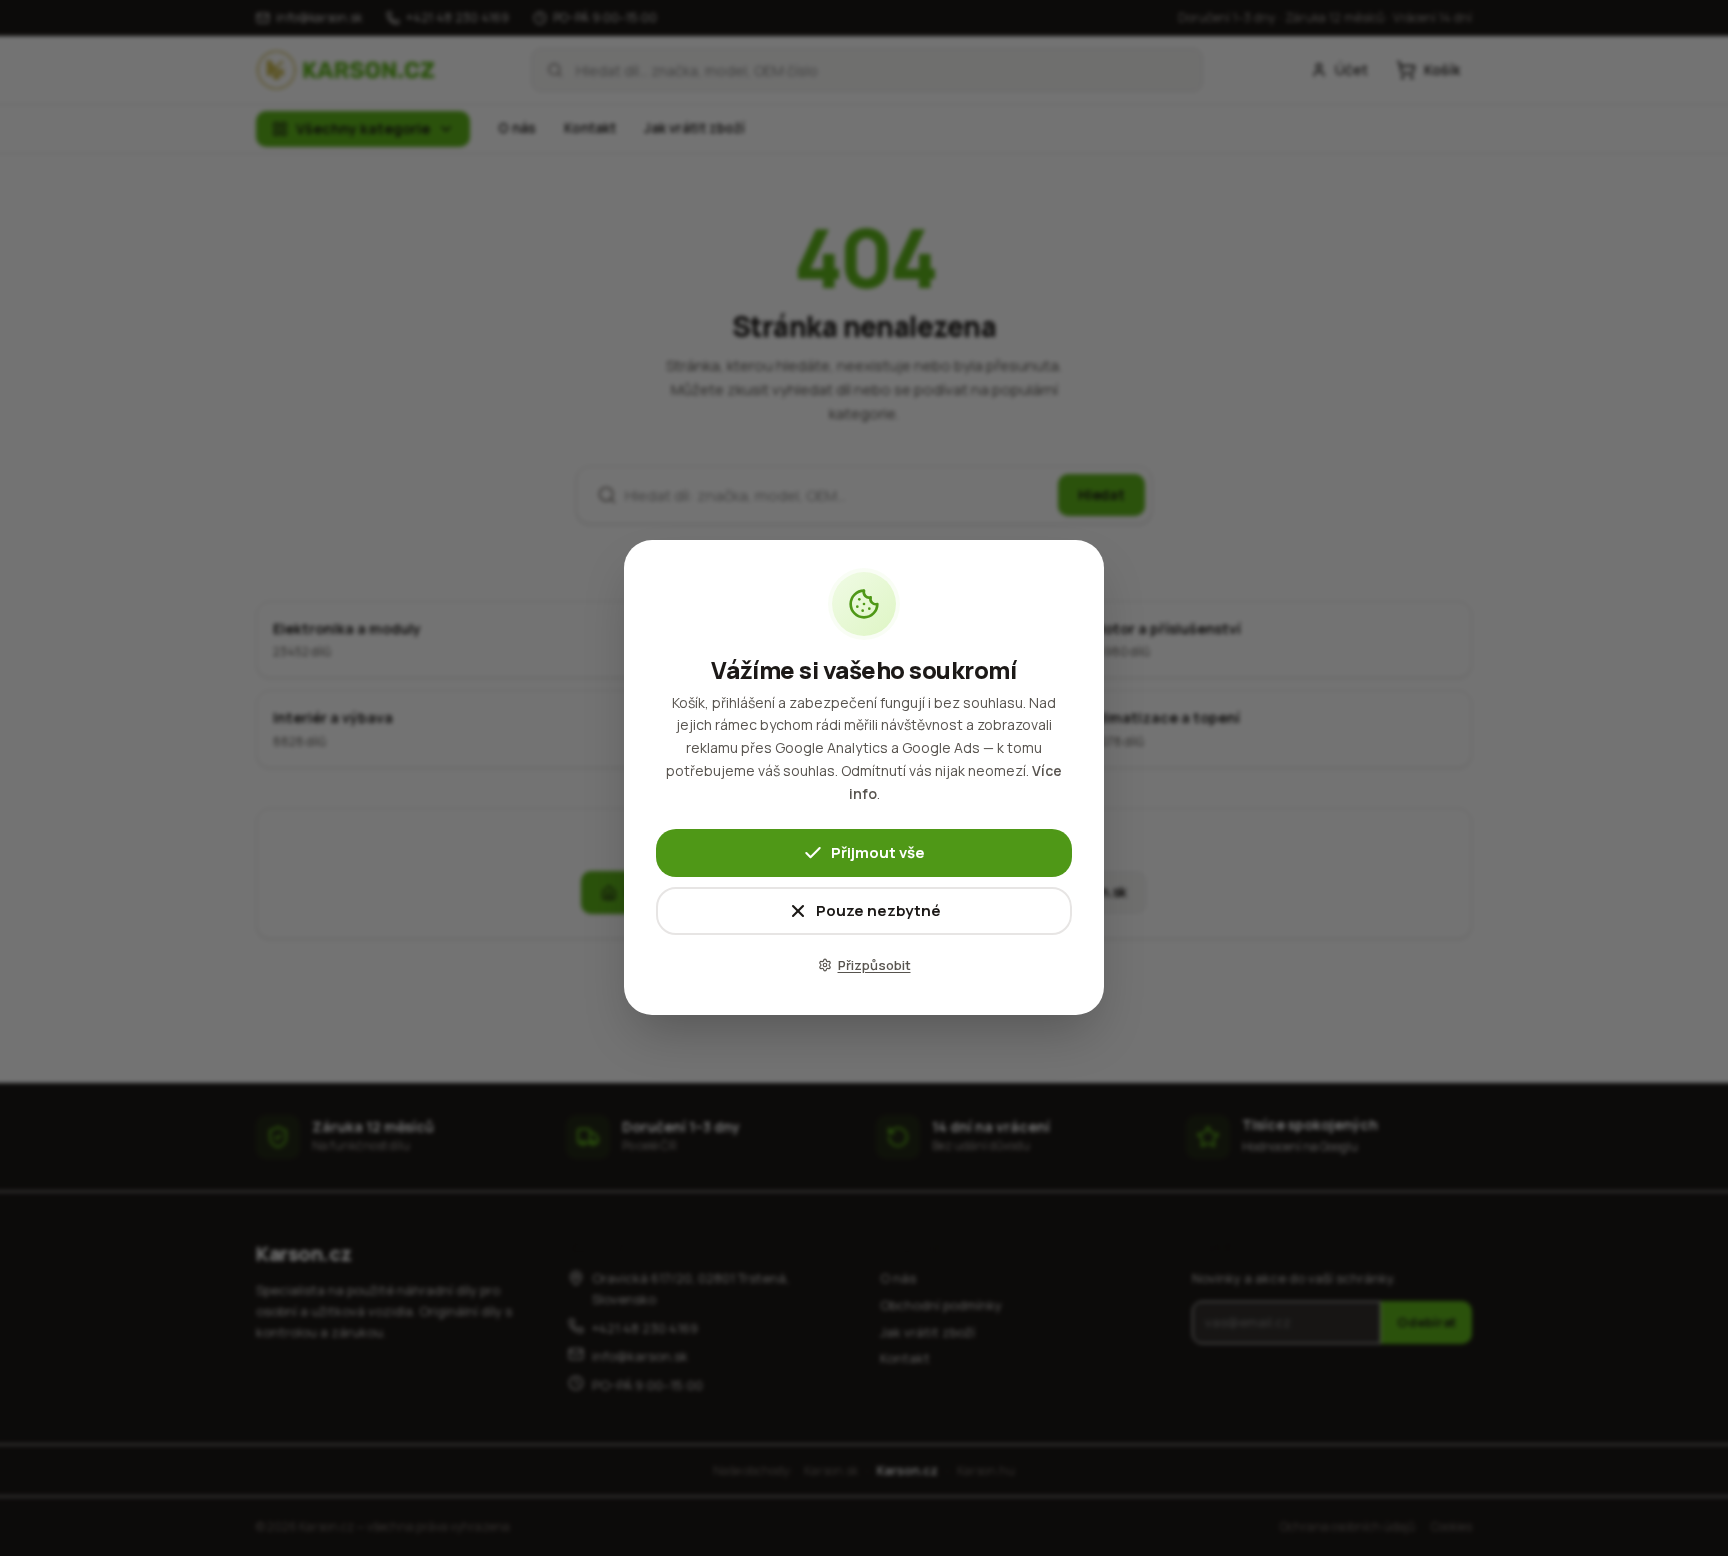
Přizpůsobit (874, 965)
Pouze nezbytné (878, 911)
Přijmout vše (878, 853)
